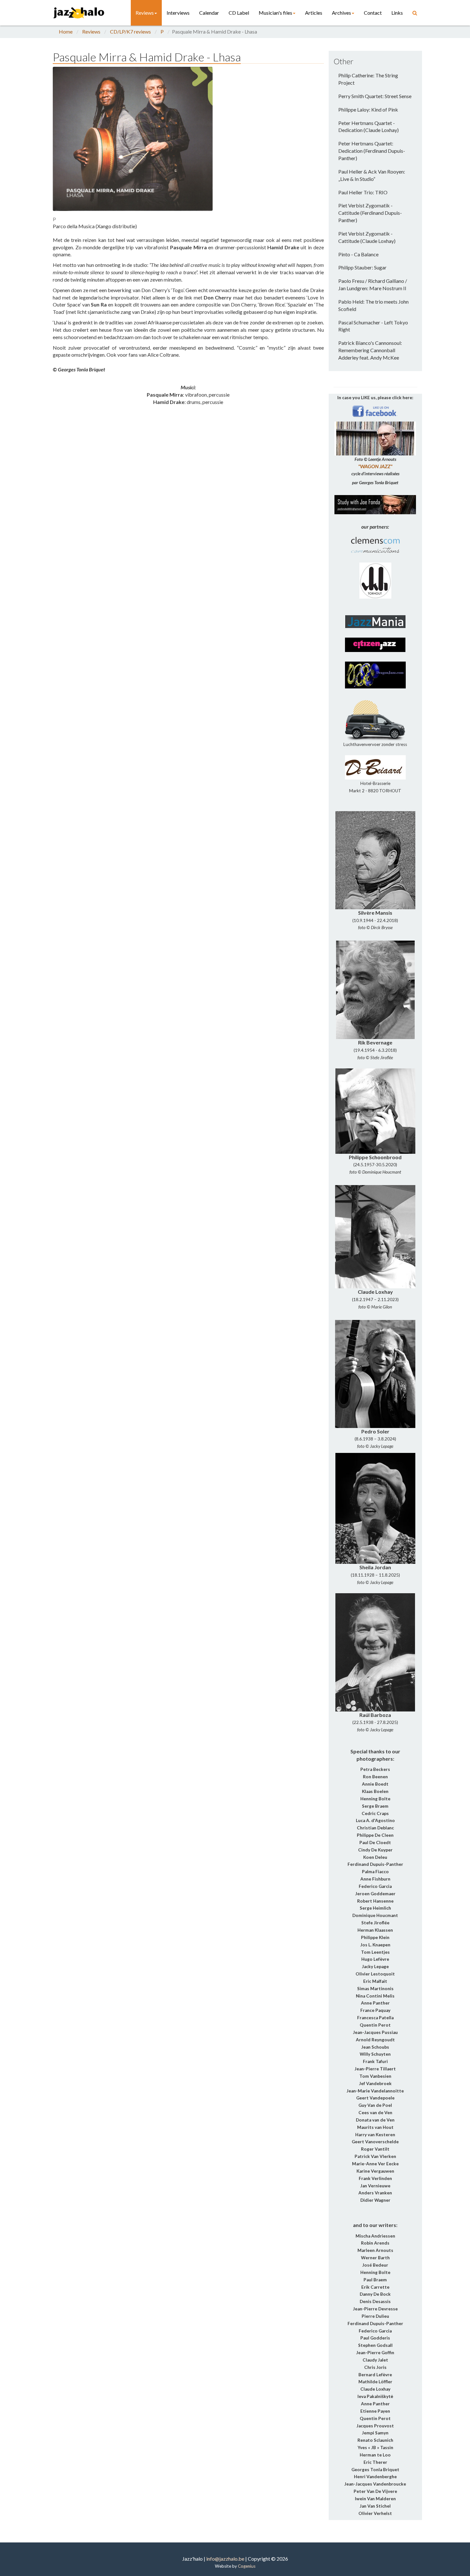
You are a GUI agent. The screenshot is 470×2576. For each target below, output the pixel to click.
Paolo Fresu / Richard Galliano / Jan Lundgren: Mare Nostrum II (373, 284)
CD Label (239, 13)
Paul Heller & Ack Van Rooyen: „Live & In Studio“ (372, 175)
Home (66, 31)
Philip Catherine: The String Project (368, 79)
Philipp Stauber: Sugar (362, 267)
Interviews (178, 13)
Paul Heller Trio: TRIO (363, 192)
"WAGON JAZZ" (375, 466)
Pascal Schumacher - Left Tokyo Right (373, 326)
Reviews (145, 13)
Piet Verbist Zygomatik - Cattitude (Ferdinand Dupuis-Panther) (370, 213)
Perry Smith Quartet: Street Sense (375, 96)
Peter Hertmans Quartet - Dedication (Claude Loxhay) (368, 127)
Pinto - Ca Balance (358, 254)
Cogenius (247, 2566)
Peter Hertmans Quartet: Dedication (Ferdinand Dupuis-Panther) (372, 151)
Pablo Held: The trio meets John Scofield (373, 305)
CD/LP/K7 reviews (130, 31)
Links (397, 13)
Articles (314, 13)
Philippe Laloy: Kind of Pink (368, 109)
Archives (341, 13)
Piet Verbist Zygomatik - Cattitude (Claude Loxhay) (367, 237)
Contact (373, 13)
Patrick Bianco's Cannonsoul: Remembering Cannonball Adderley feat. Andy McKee (370, 350)
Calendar (209, 13)
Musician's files (275, 13)
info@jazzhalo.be (225, 2559)
